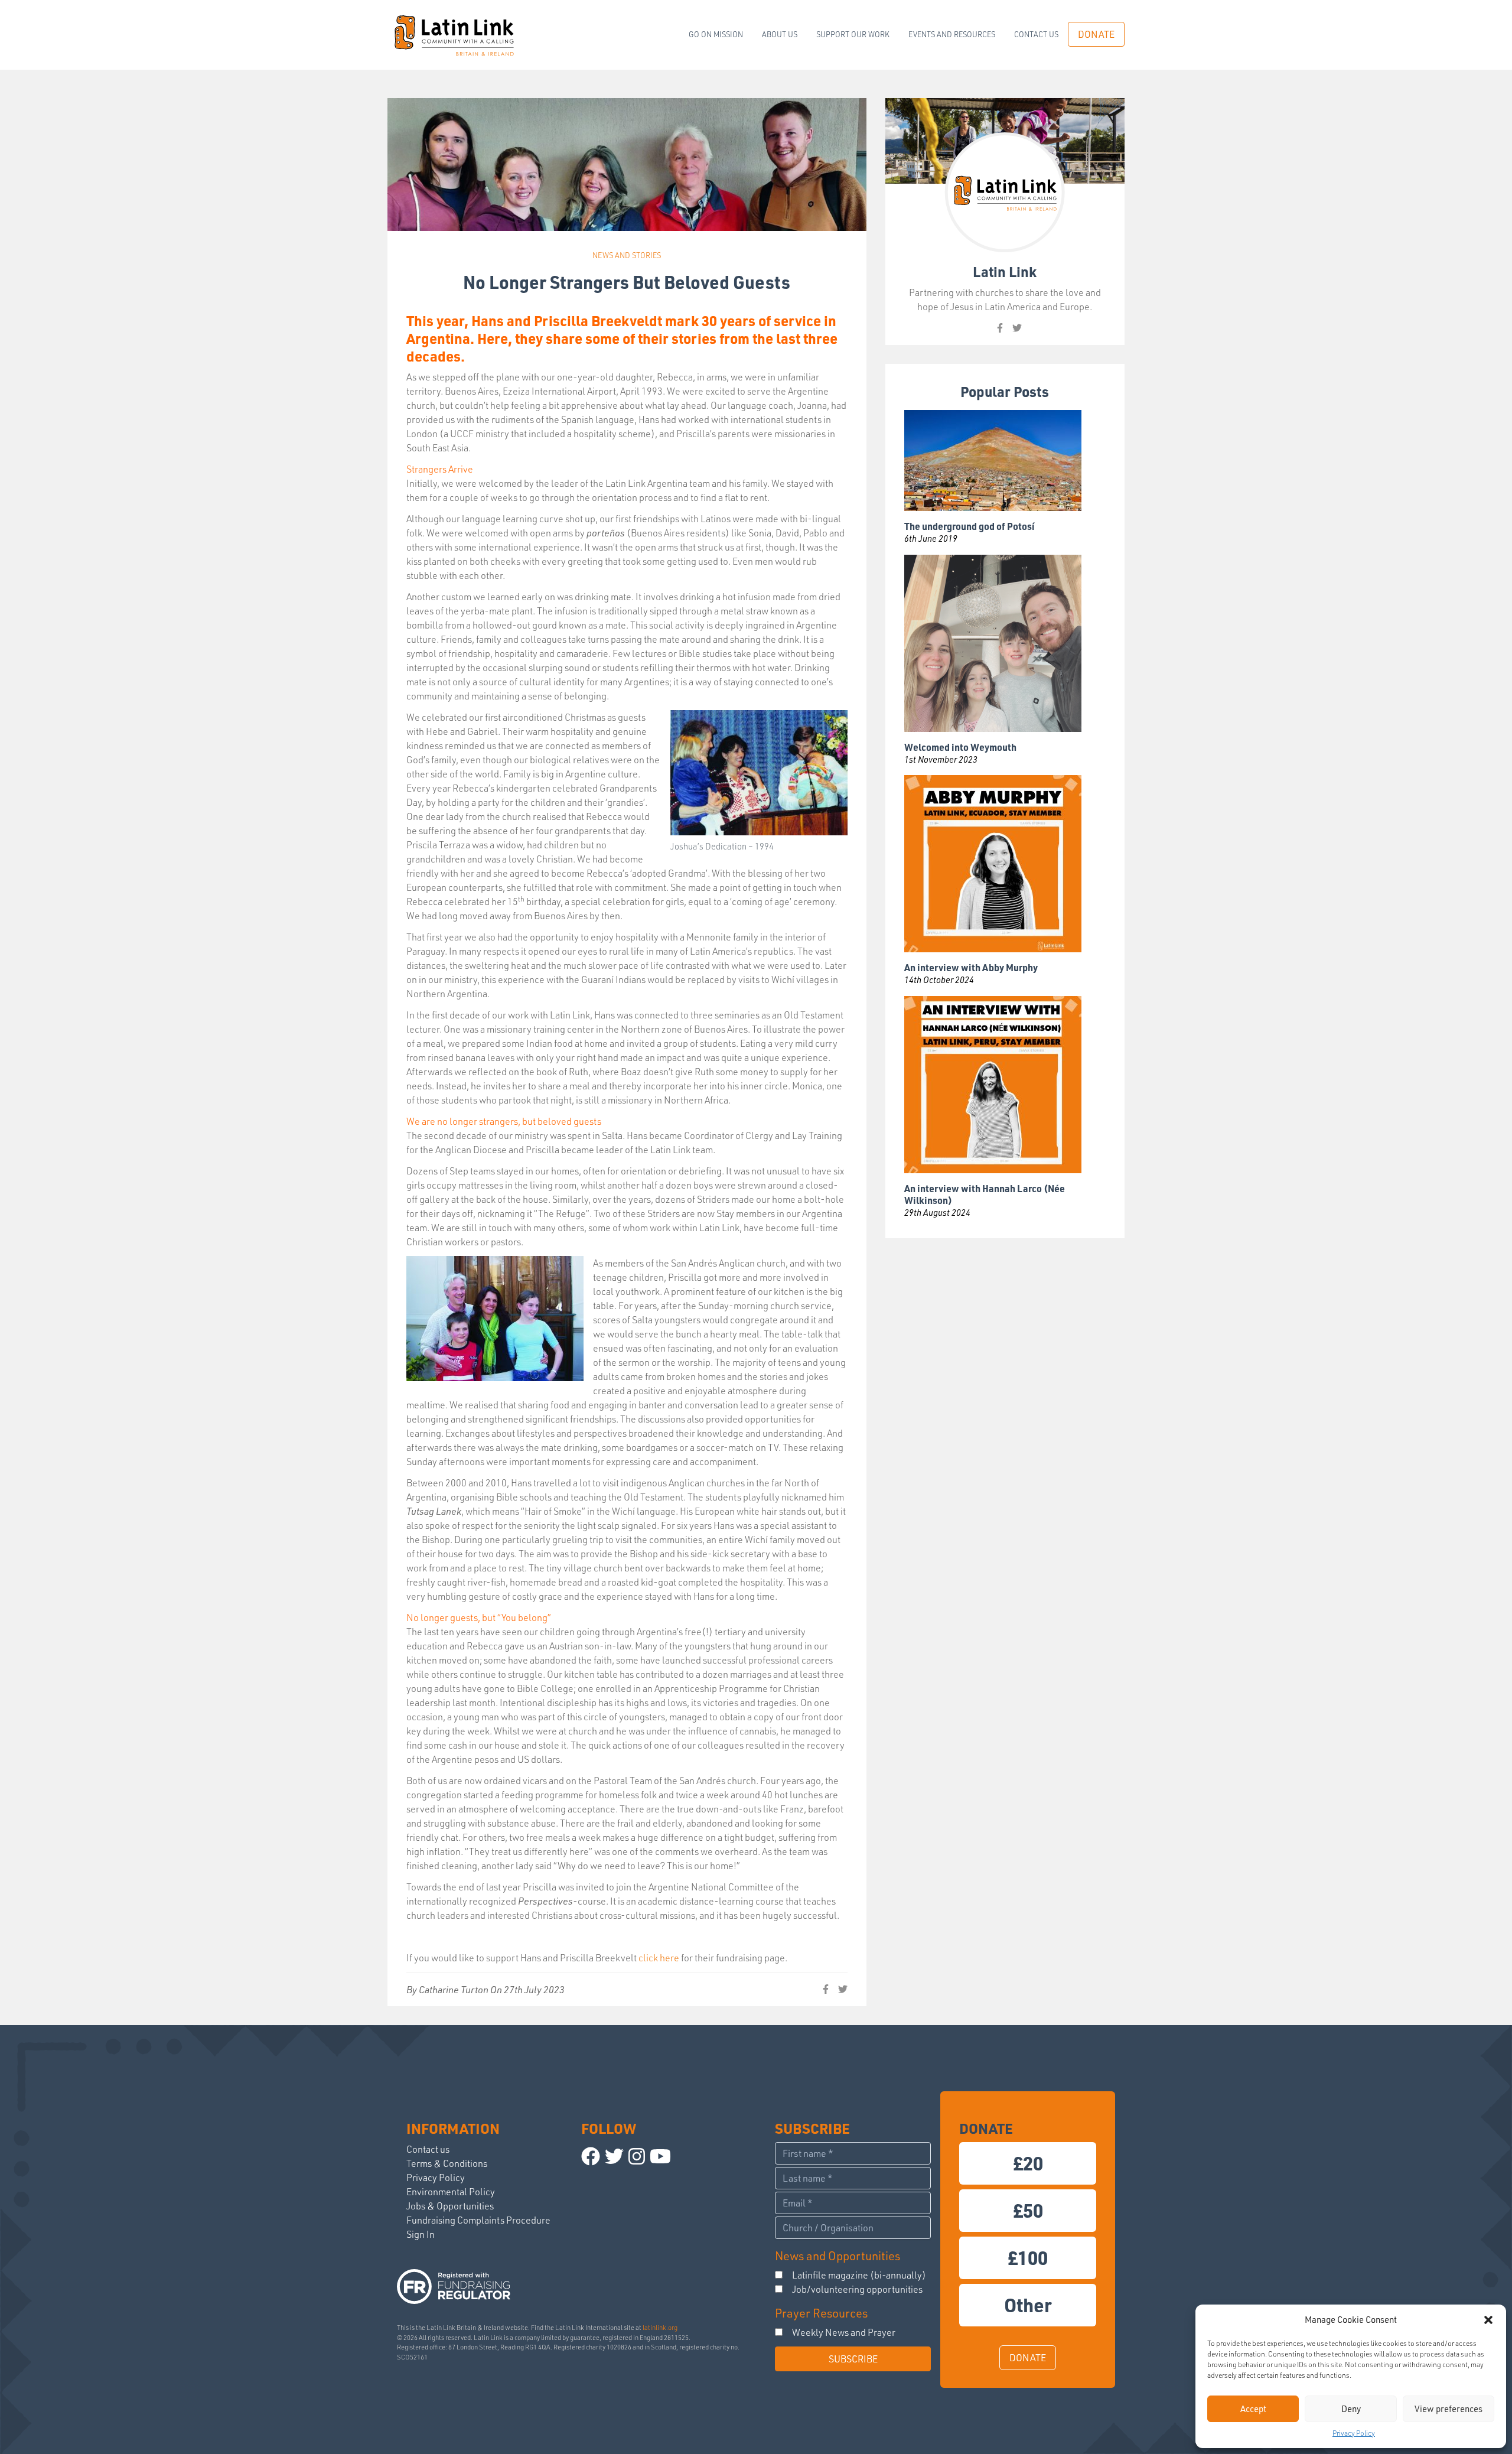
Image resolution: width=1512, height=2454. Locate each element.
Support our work (853, 34)
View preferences (1449, 2409)
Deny (1351, 2409)
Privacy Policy (1354, 2433)
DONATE (1096, 34)
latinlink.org (660, 2328)
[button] (1488, 2320)
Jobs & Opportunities (450, 2206)
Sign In (421, 2234)
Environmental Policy (451, 2192)
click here (659, 1958)
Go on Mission (716, 34)
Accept (1253, 2409)
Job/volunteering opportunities (857, 2289)
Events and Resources (952, 34)
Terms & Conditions (447, 2163)
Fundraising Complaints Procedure (478, 2220)
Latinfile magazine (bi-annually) (859, 2275)
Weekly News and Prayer (844, 2332)
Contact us (1036, 34)
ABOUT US (780, 34)
